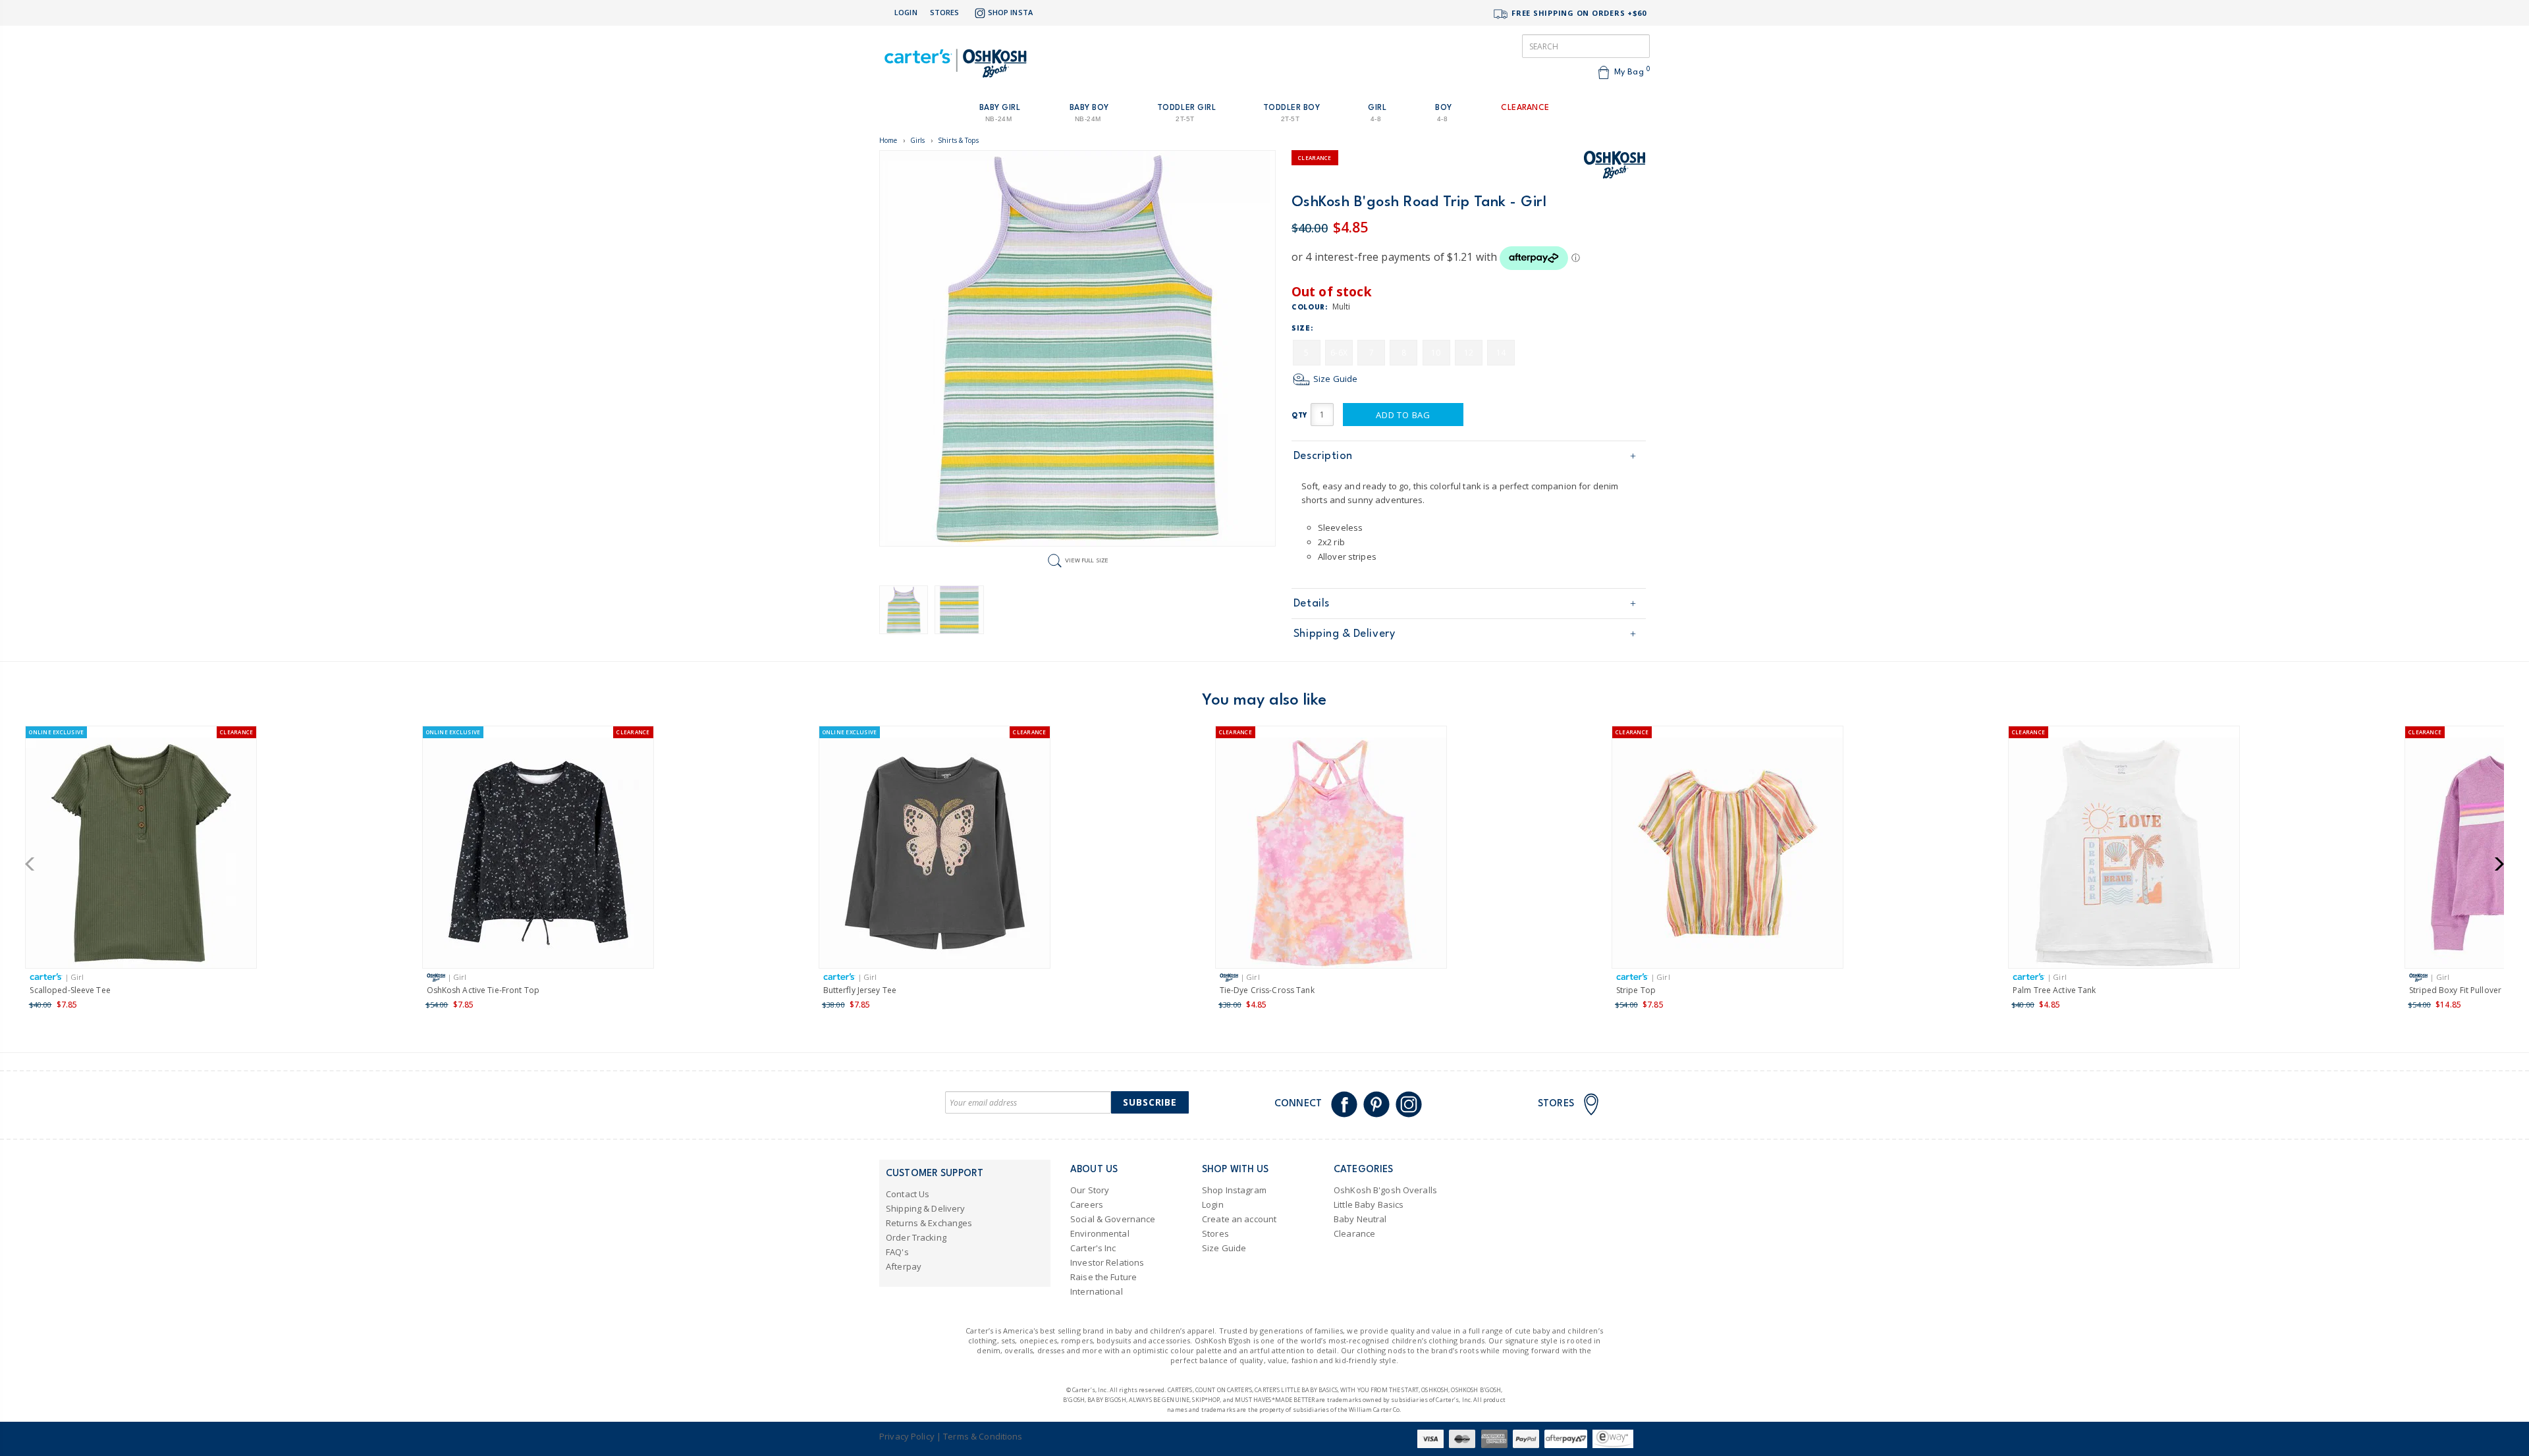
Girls (918, 140)
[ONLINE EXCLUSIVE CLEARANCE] (141, 855)
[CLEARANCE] (1331, 855)
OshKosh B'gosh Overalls (1385, 1190)
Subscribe (1150, 1102)
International (1097, 1291)
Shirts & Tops (958, 140)
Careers (1087, 1204)
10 (1436, 353)
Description (1323, 456)
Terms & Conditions (983, 1436)
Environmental (1100, 1233)
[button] (34, 864)
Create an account (1239, 1219)
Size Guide (1334, 379)
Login (906, 12)
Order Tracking (916, 1237)
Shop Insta (1010, 12)
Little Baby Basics (1369, 1204)
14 (1501, 353)
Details (1312, 604)
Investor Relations (1107, 1262)
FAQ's (897, 1252)
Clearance (1354, 1233)
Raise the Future (1103, 1277)
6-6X (1339, 353)
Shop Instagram (1234, 1190)
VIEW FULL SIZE (1087, 560)
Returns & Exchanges (929, 1223)
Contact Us (908, 1194)
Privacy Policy (907, 1436)
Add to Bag (1403, 415)
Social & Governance (1113, 1219)
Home (888, 140)
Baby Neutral (1360, 1219)
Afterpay (904, 1266)
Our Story (1090, 1190)
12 (1469, 353)
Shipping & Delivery (1344, 634)
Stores (945, 12)
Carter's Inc (1093, 1248)
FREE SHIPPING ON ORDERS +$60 (1578, 13)
